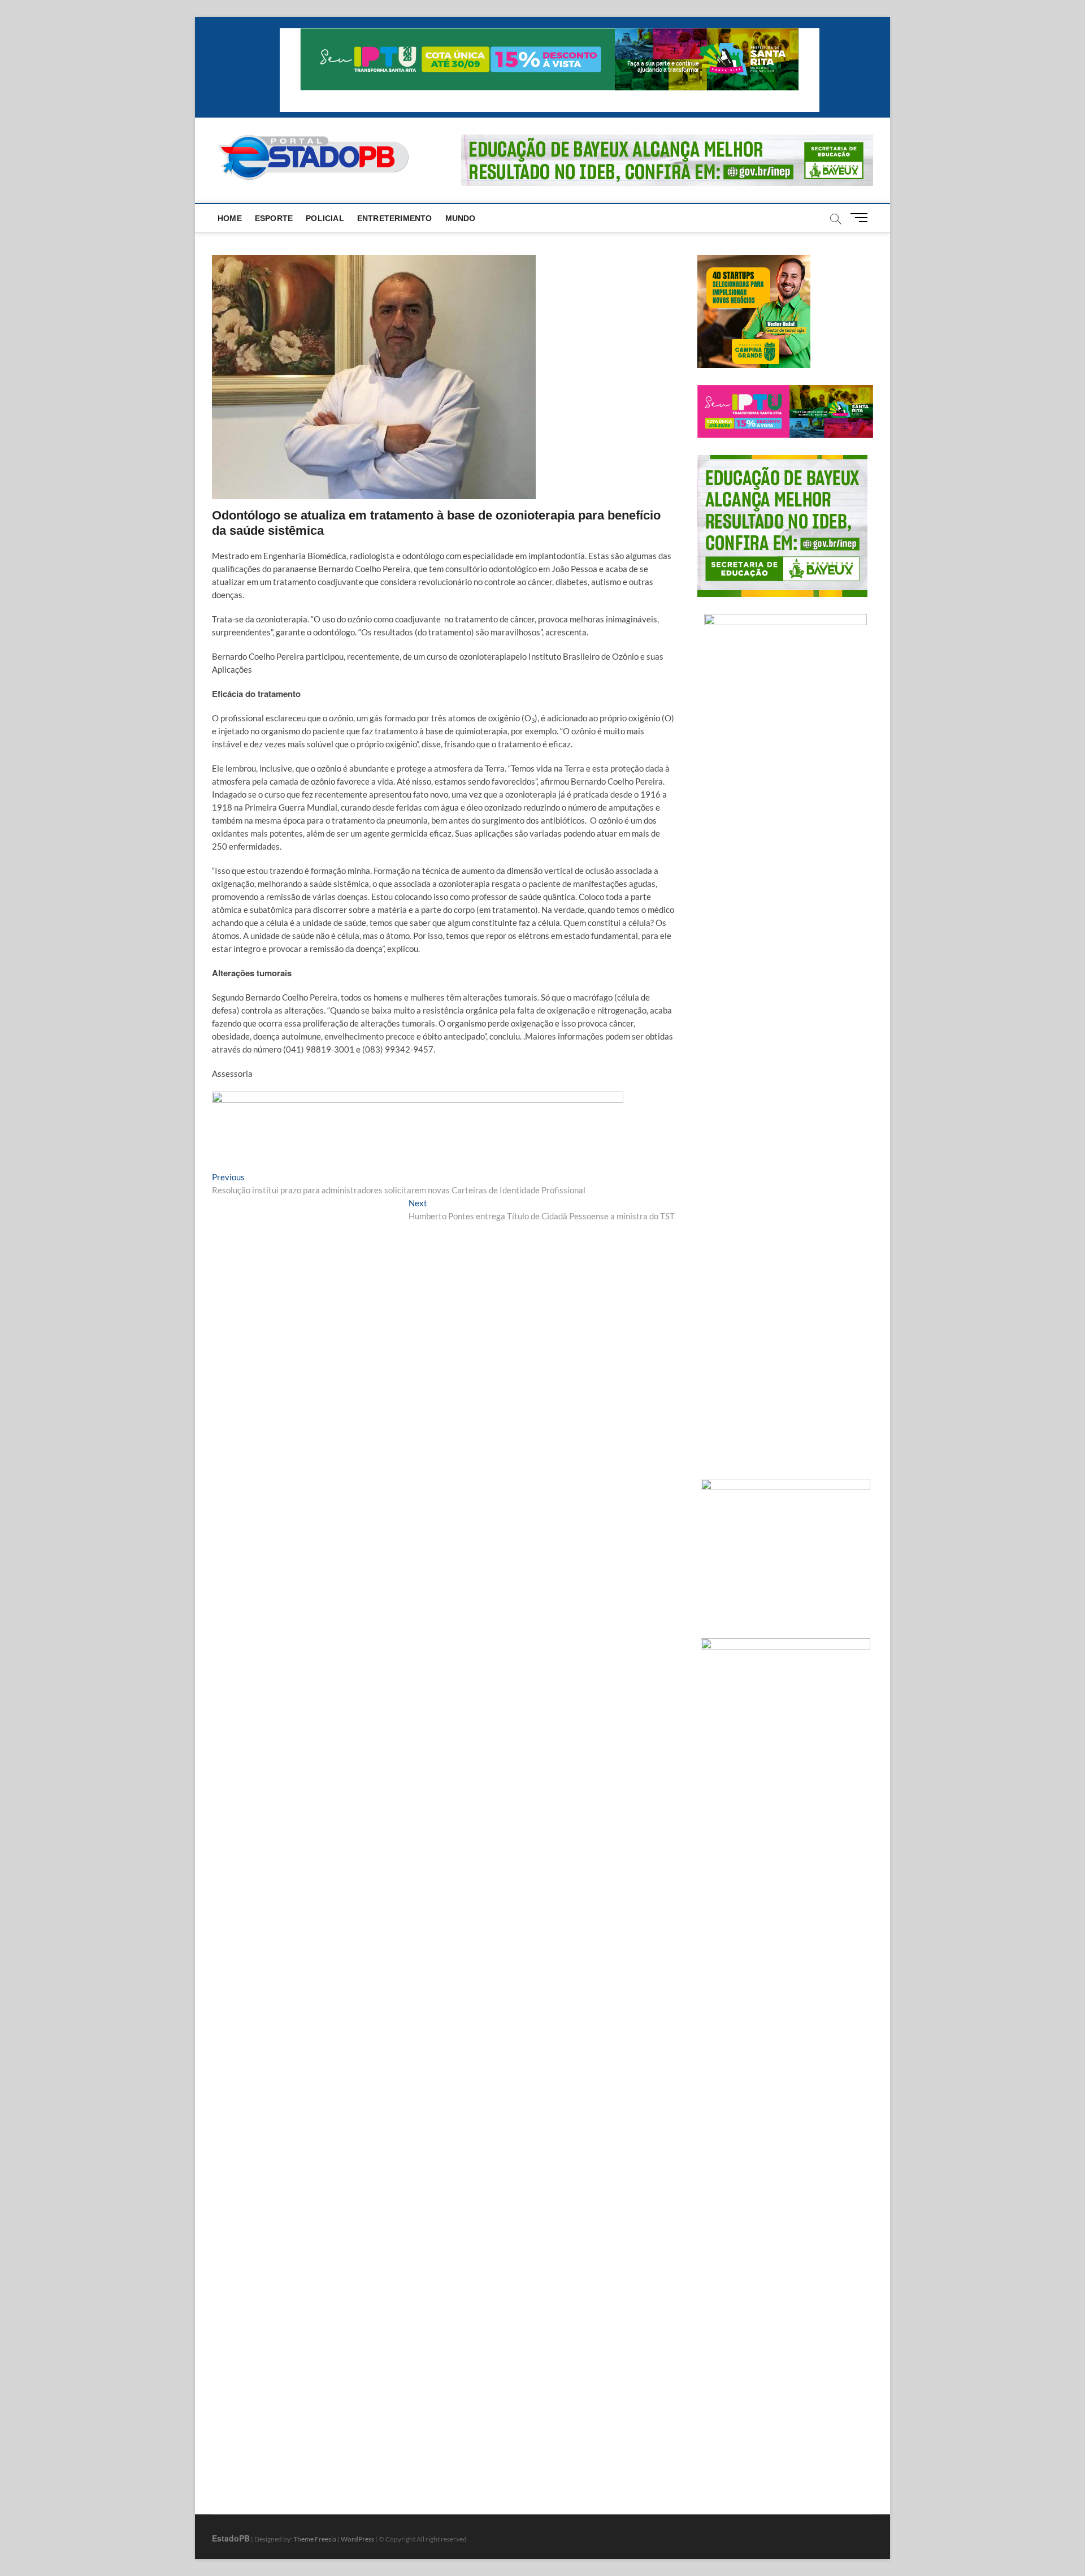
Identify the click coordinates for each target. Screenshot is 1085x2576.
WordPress (357, 2539)
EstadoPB (231, 2538)
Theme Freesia (315, 2539)
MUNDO (461, 218)
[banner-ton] (418, 1098)
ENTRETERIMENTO (395, 218)
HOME (230, 218)
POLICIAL (325, 218)
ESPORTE (274, 218)
